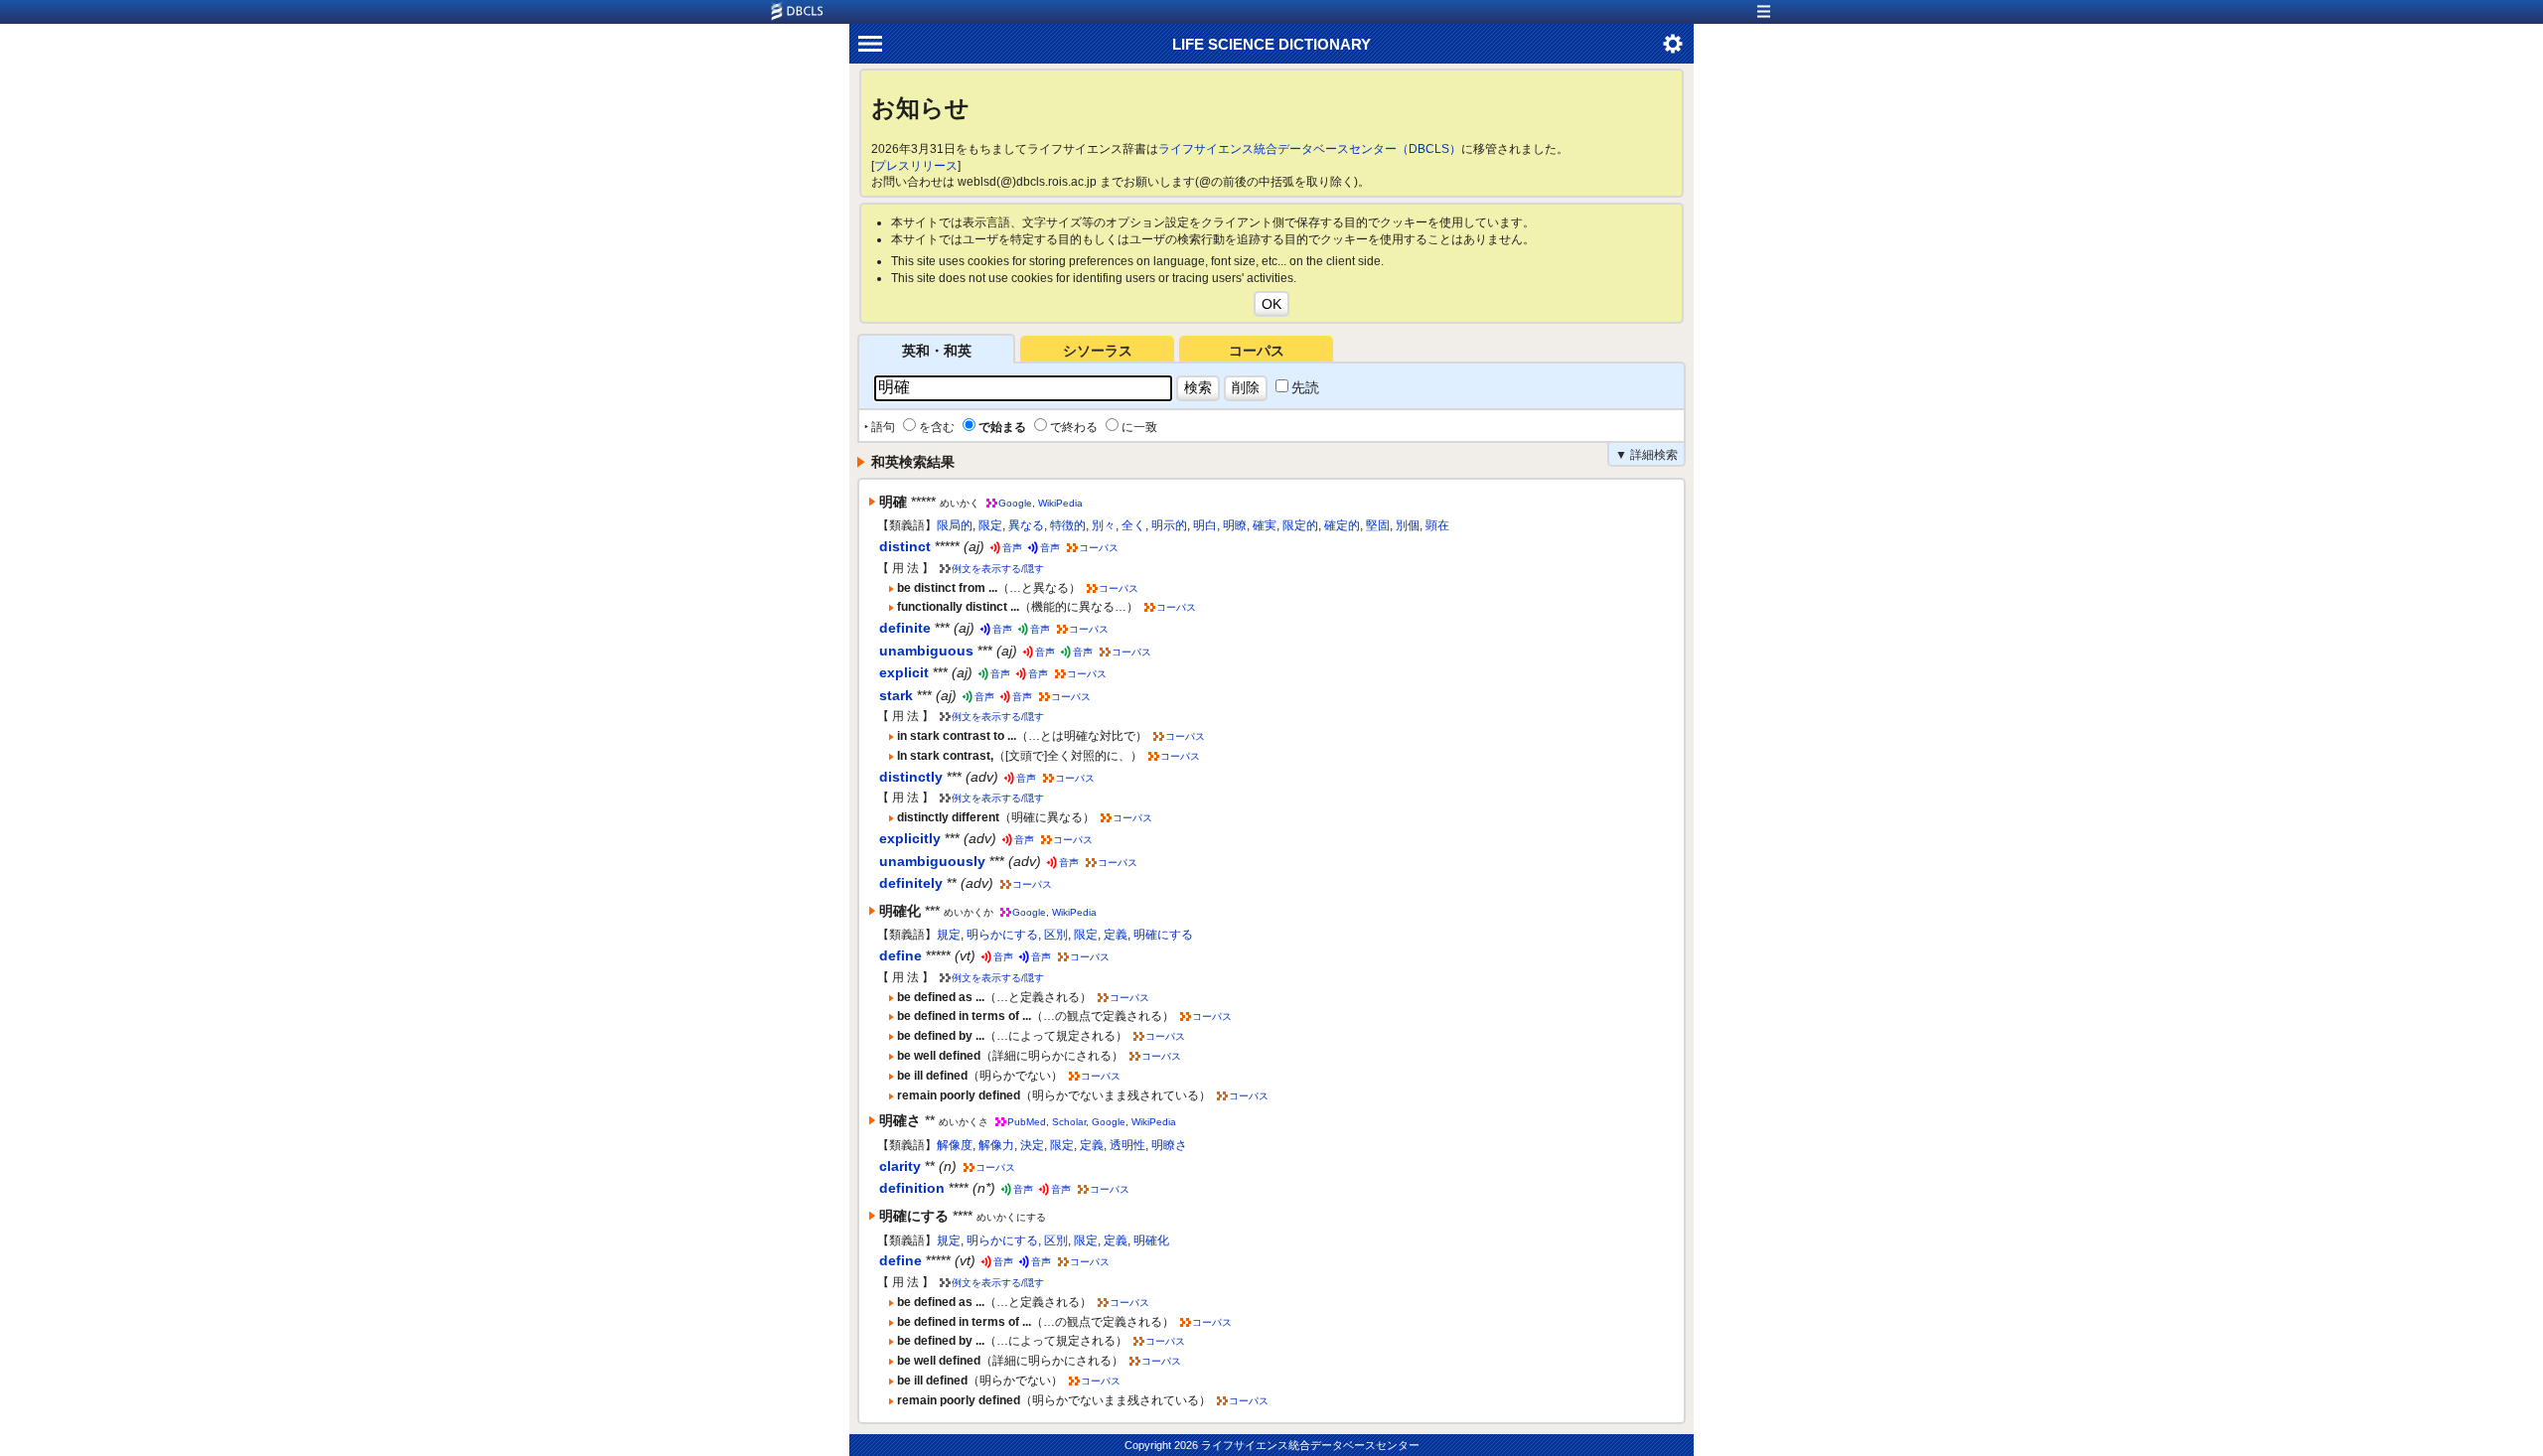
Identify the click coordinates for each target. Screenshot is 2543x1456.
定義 (1116, 935)
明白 (1205, 525)
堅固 (1378, 525)
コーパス (1257, 351)
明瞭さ (1169, 1145)
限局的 (955, 525)
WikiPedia (1060, 503)
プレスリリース (916, 166)
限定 (990, 525)
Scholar (1069, 1122)
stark (896, 695)
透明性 (1127, 1145)
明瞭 (1235, 525)
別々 (1104, 525)
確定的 (1342, 525)
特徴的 (1068, 525)
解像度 (955, 1145)
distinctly (911, 777)
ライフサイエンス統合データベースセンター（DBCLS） (1310, 149)
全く (1133, 525)
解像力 (996, 1145)
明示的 (1169, 525)
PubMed (1027, 1122)
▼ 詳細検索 (1646, 455)
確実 (1265, 525)
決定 (1032, 1145)
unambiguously (932, 861)
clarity (900, 1166)
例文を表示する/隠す (998, 569)
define (900, 955)
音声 (1012, 548)
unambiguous (926, 651)
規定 (949, 935)
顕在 (1437, 525)
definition (912, 1188)
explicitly (910, 838)
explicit (904, 672)
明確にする (1163, 935)
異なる (1026, 525)
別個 (1408, 525)
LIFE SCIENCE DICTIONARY (1271, 44)
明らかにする (1002, 935)
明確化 (1151, 1240)
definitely (911, 883)
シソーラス (1098, 351)
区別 (1056, 935)
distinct (905, 546)
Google (1015, 503)
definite (905, 628)
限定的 (1300, 525)
